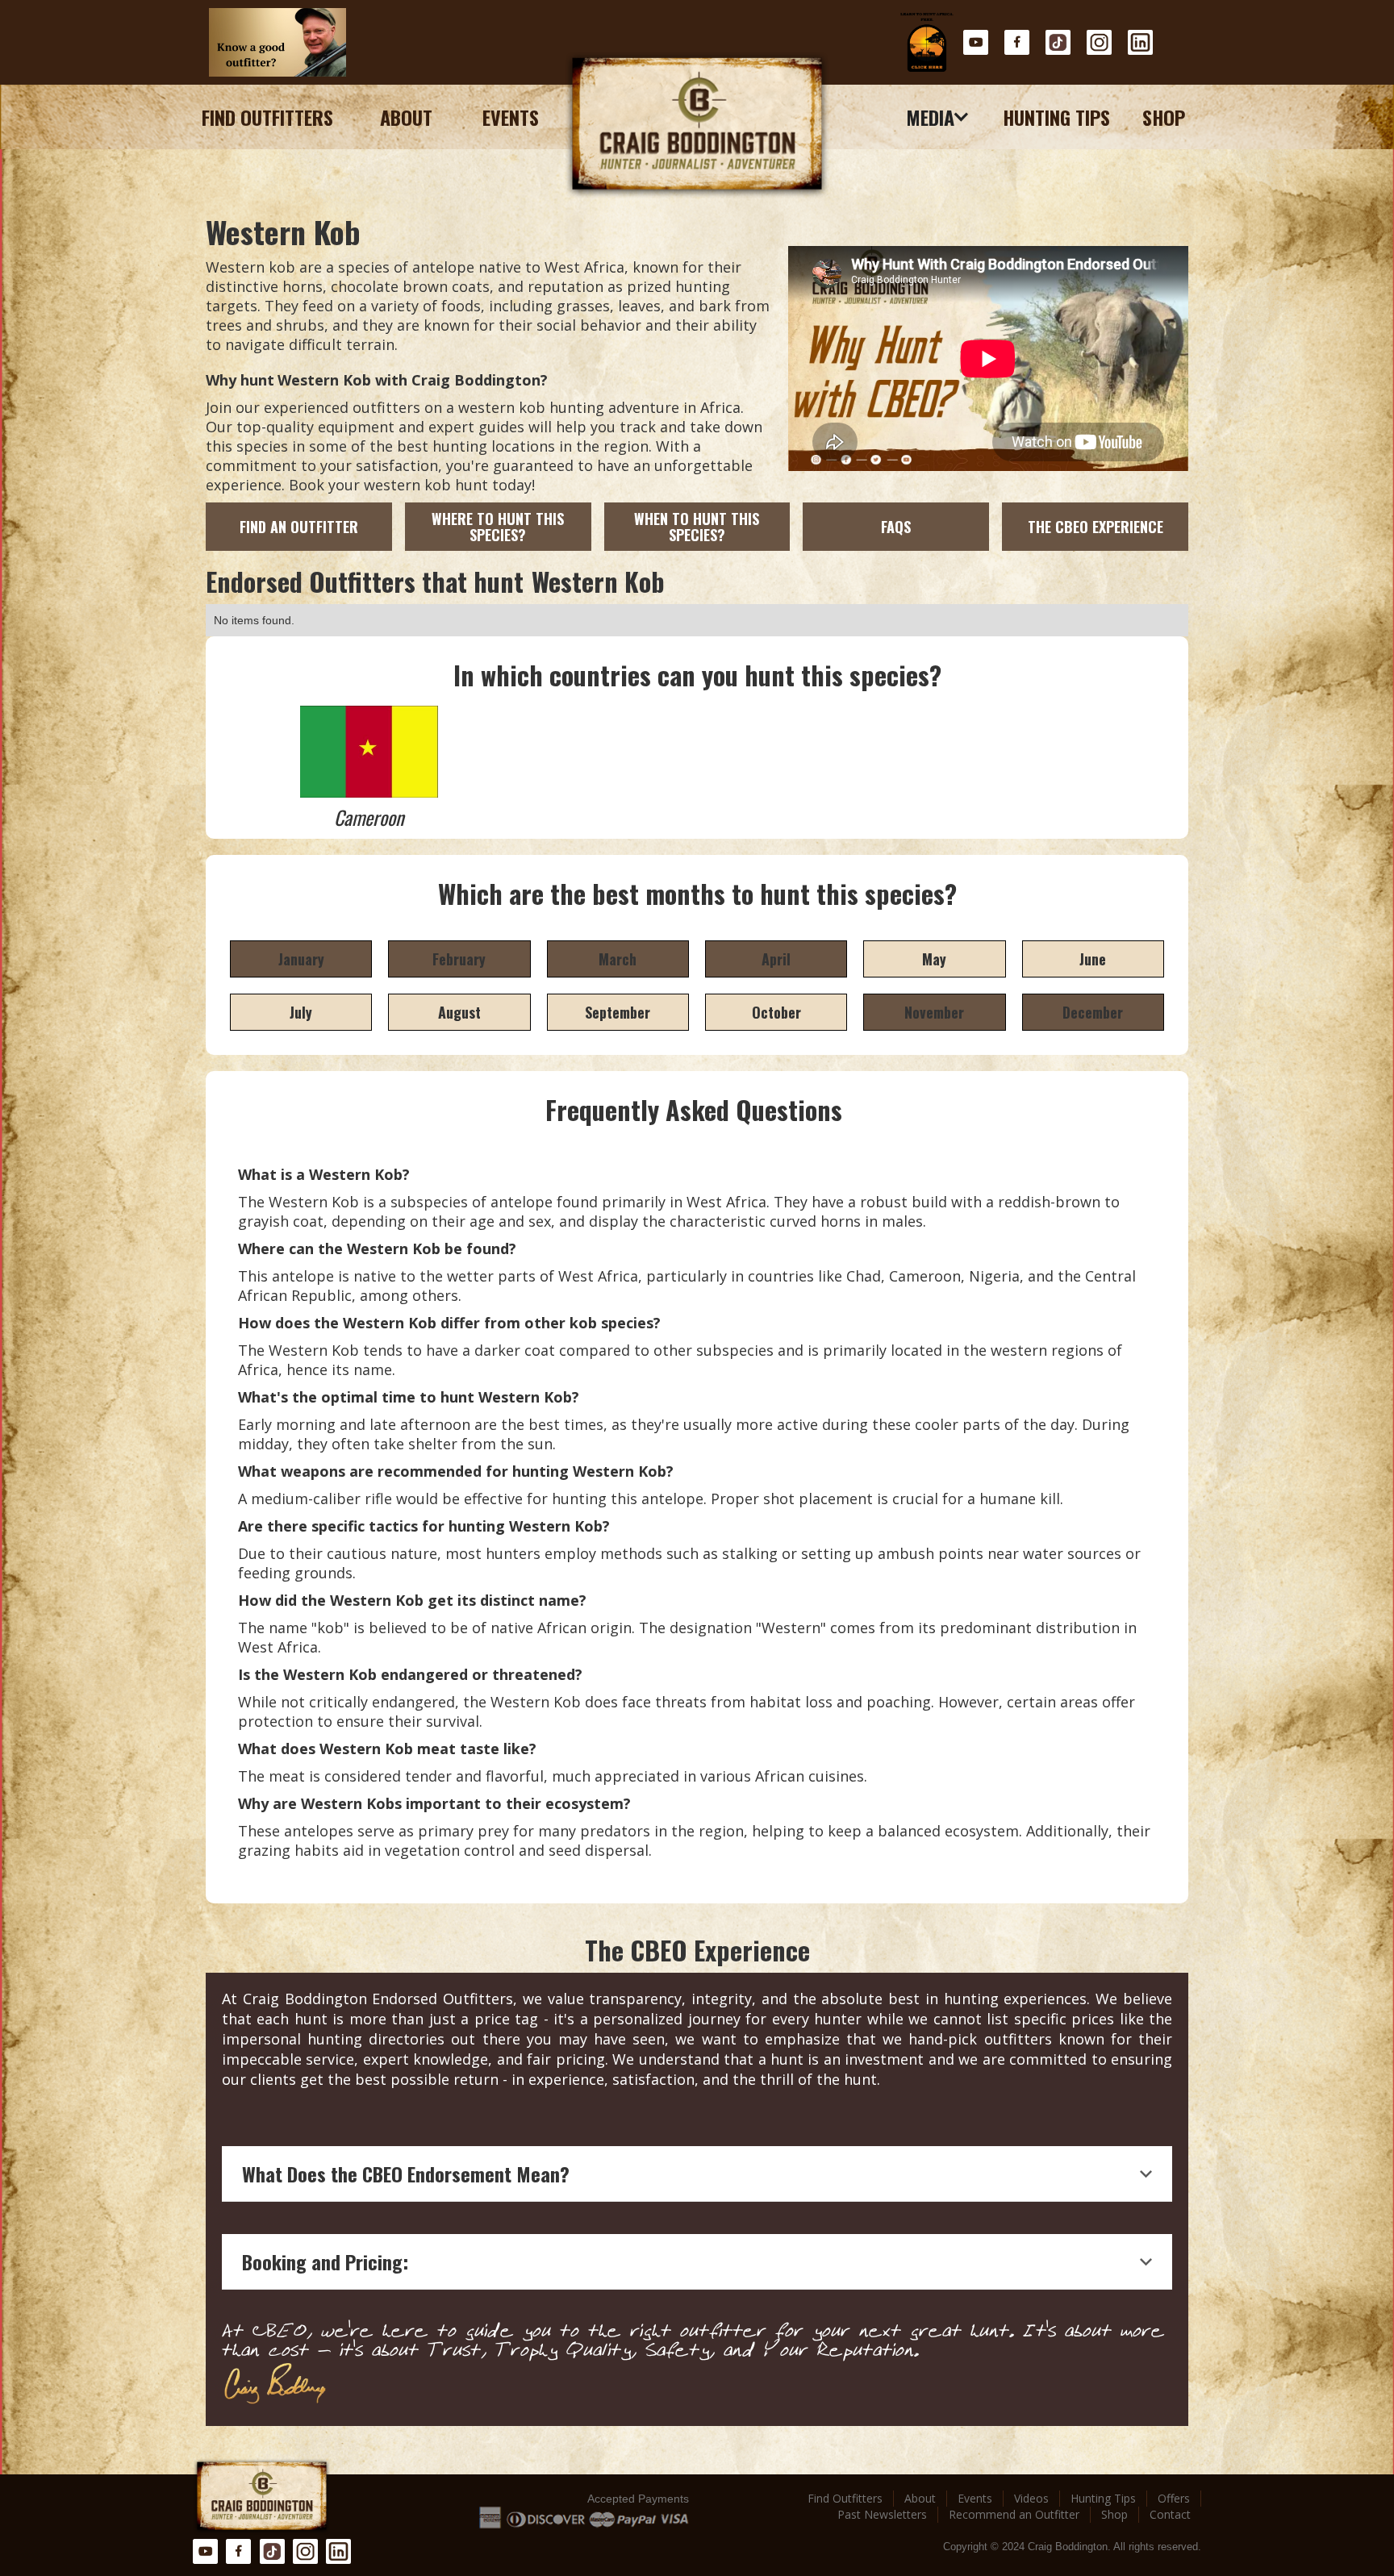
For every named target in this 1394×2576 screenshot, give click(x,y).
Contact (1170, 2514)
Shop (1164, 117)
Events (511, 117)
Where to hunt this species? (498, 527)
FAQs (896, 527)
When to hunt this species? (697, 527)
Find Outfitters (267, 117)
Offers (1174, 2498)
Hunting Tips (1056, 117)
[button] (938, 117)
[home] (697, 125)
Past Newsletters (882, 2514)
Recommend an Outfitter (1014, 2514)
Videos (1031, 2498)
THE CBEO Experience (1096, 527)
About (406, 117)
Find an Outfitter (299, 527)
